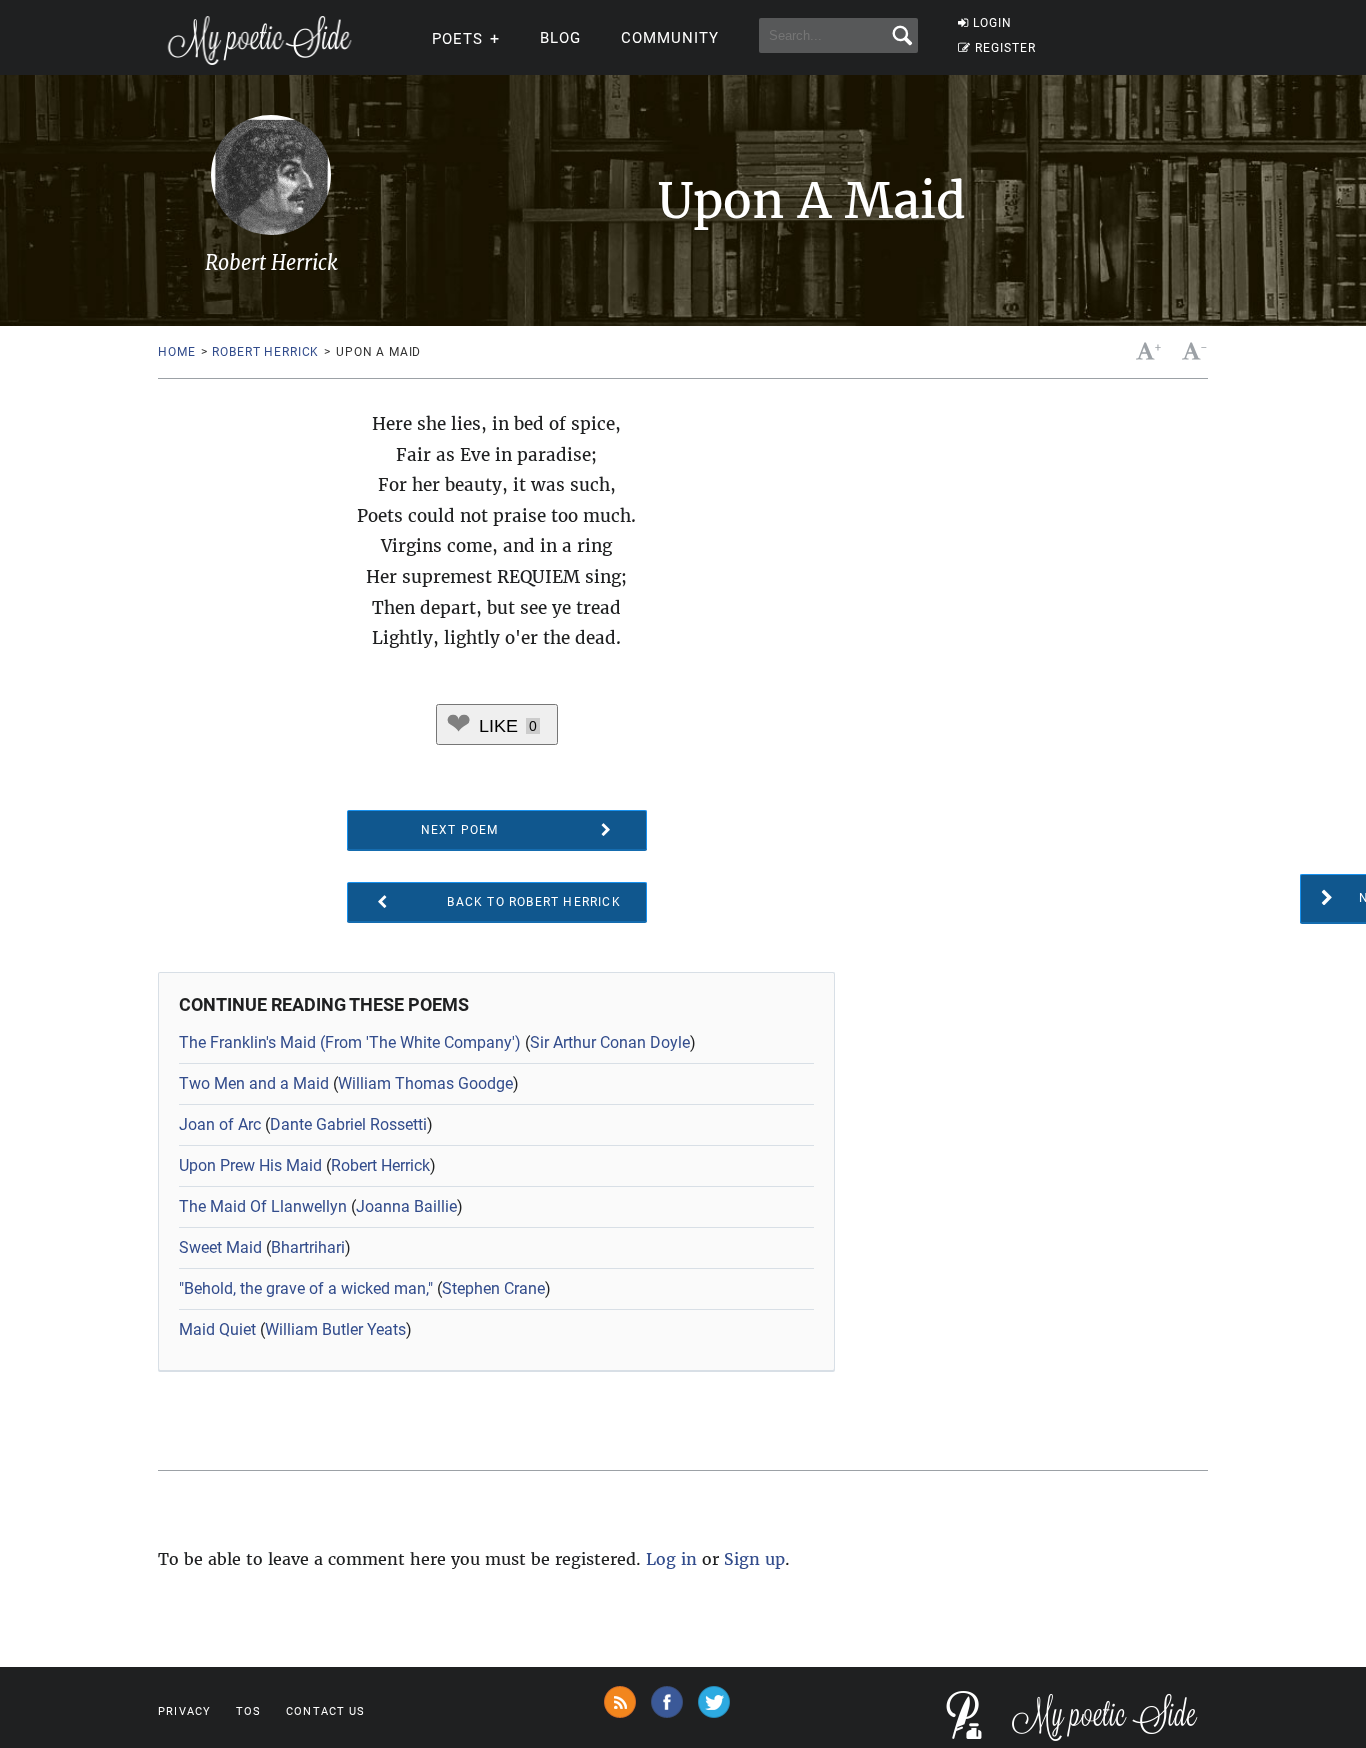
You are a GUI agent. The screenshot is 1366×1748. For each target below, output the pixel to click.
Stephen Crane (493, 1288)
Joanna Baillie (406, 1206)
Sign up (754, 1559)
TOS (248, 1711)
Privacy (184, 1711)
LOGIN (992, 23)
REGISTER (1005, 48)
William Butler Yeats (335, 1329)
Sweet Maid (220, 1247)
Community (670, 38)
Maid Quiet (217, 1329)
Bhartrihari (308, 1247)
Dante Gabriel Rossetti (348, 1124)
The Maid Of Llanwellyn (263, 1206)
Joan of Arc (220, 1124)
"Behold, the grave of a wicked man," (306, 1288)
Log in (671, 1559)
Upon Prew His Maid (250, 1165)
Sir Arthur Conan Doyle (610, 1042)
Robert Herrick (265, 352)
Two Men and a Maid (254, 1083)
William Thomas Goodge (425, 1083)
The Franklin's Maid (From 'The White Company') (350, 1042)
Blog (560, 38)
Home (176, 352)
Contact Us (325, 1711)
